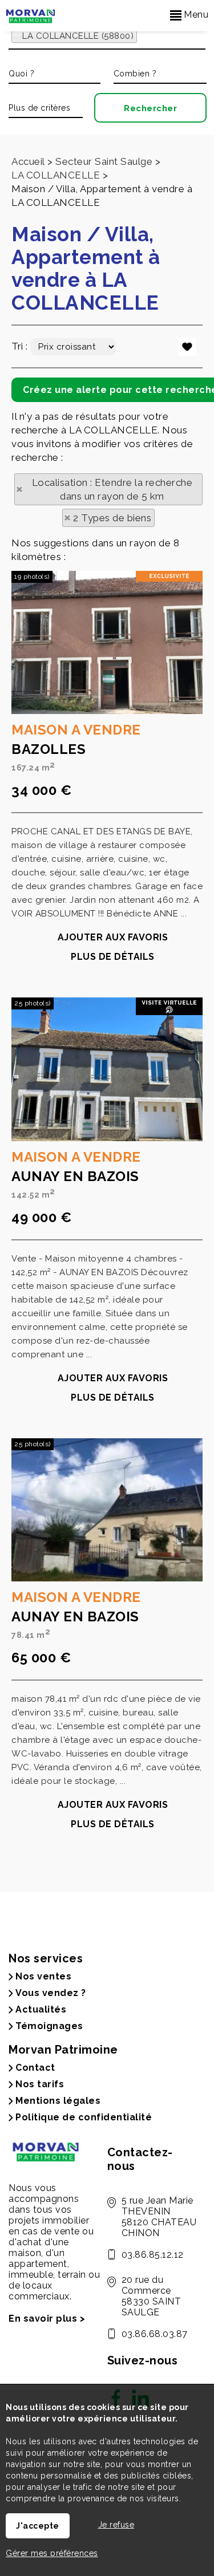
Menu (195, 15)
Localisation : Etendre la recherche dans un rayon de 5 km (112, 489)
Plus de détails (113, 957)
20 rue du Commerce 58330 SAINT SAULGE (152, 2296)
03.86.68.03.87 (155, 2334)
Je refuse (116, 2525)
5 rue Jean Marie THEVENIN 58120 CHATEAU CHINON (159, 2217)
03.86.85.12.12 (153, 2255)
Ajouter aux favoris (113, 937)
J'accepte (38, 2526)
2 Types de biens (112, 518)
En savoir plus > (47, 2319)
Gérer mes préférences (52, 2553)
